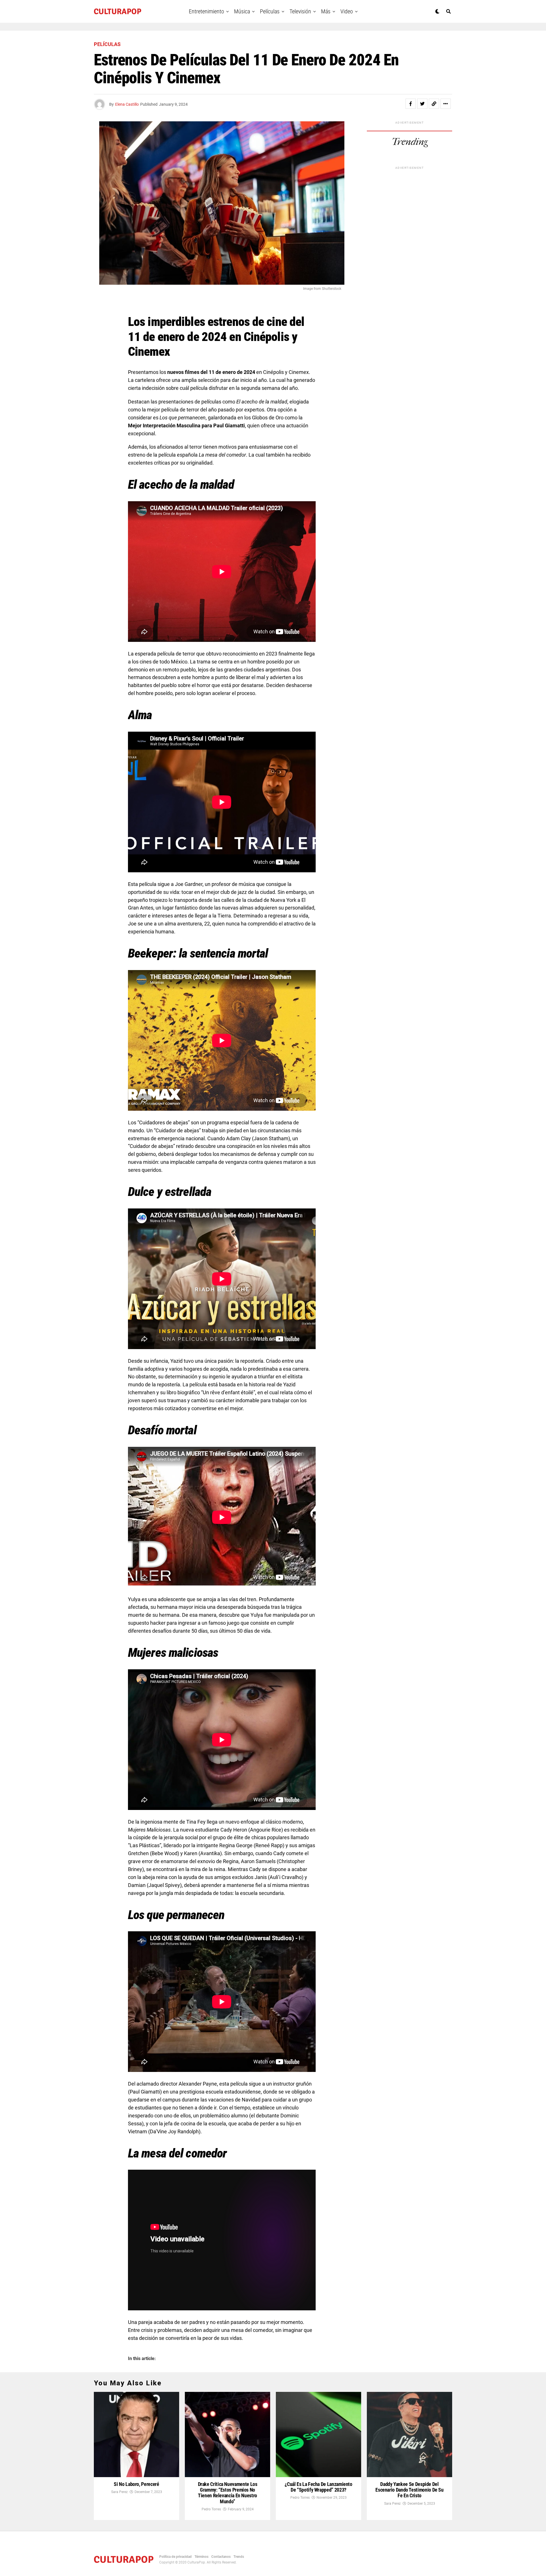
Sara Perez (119, 2492)
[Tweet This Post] (422, 104)
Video (347, 11)
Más (326, 11)
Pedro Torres (211, 2509)
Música (242, 11)
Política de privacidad (175, 2557)
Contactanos (221, 2557)
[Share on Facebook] (411, 104)
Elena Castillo (127, 104)
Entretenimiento (206, 11)
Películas (270, 11)
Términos (201, 2557)
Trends (239, 2557)
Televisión (300, 11)
